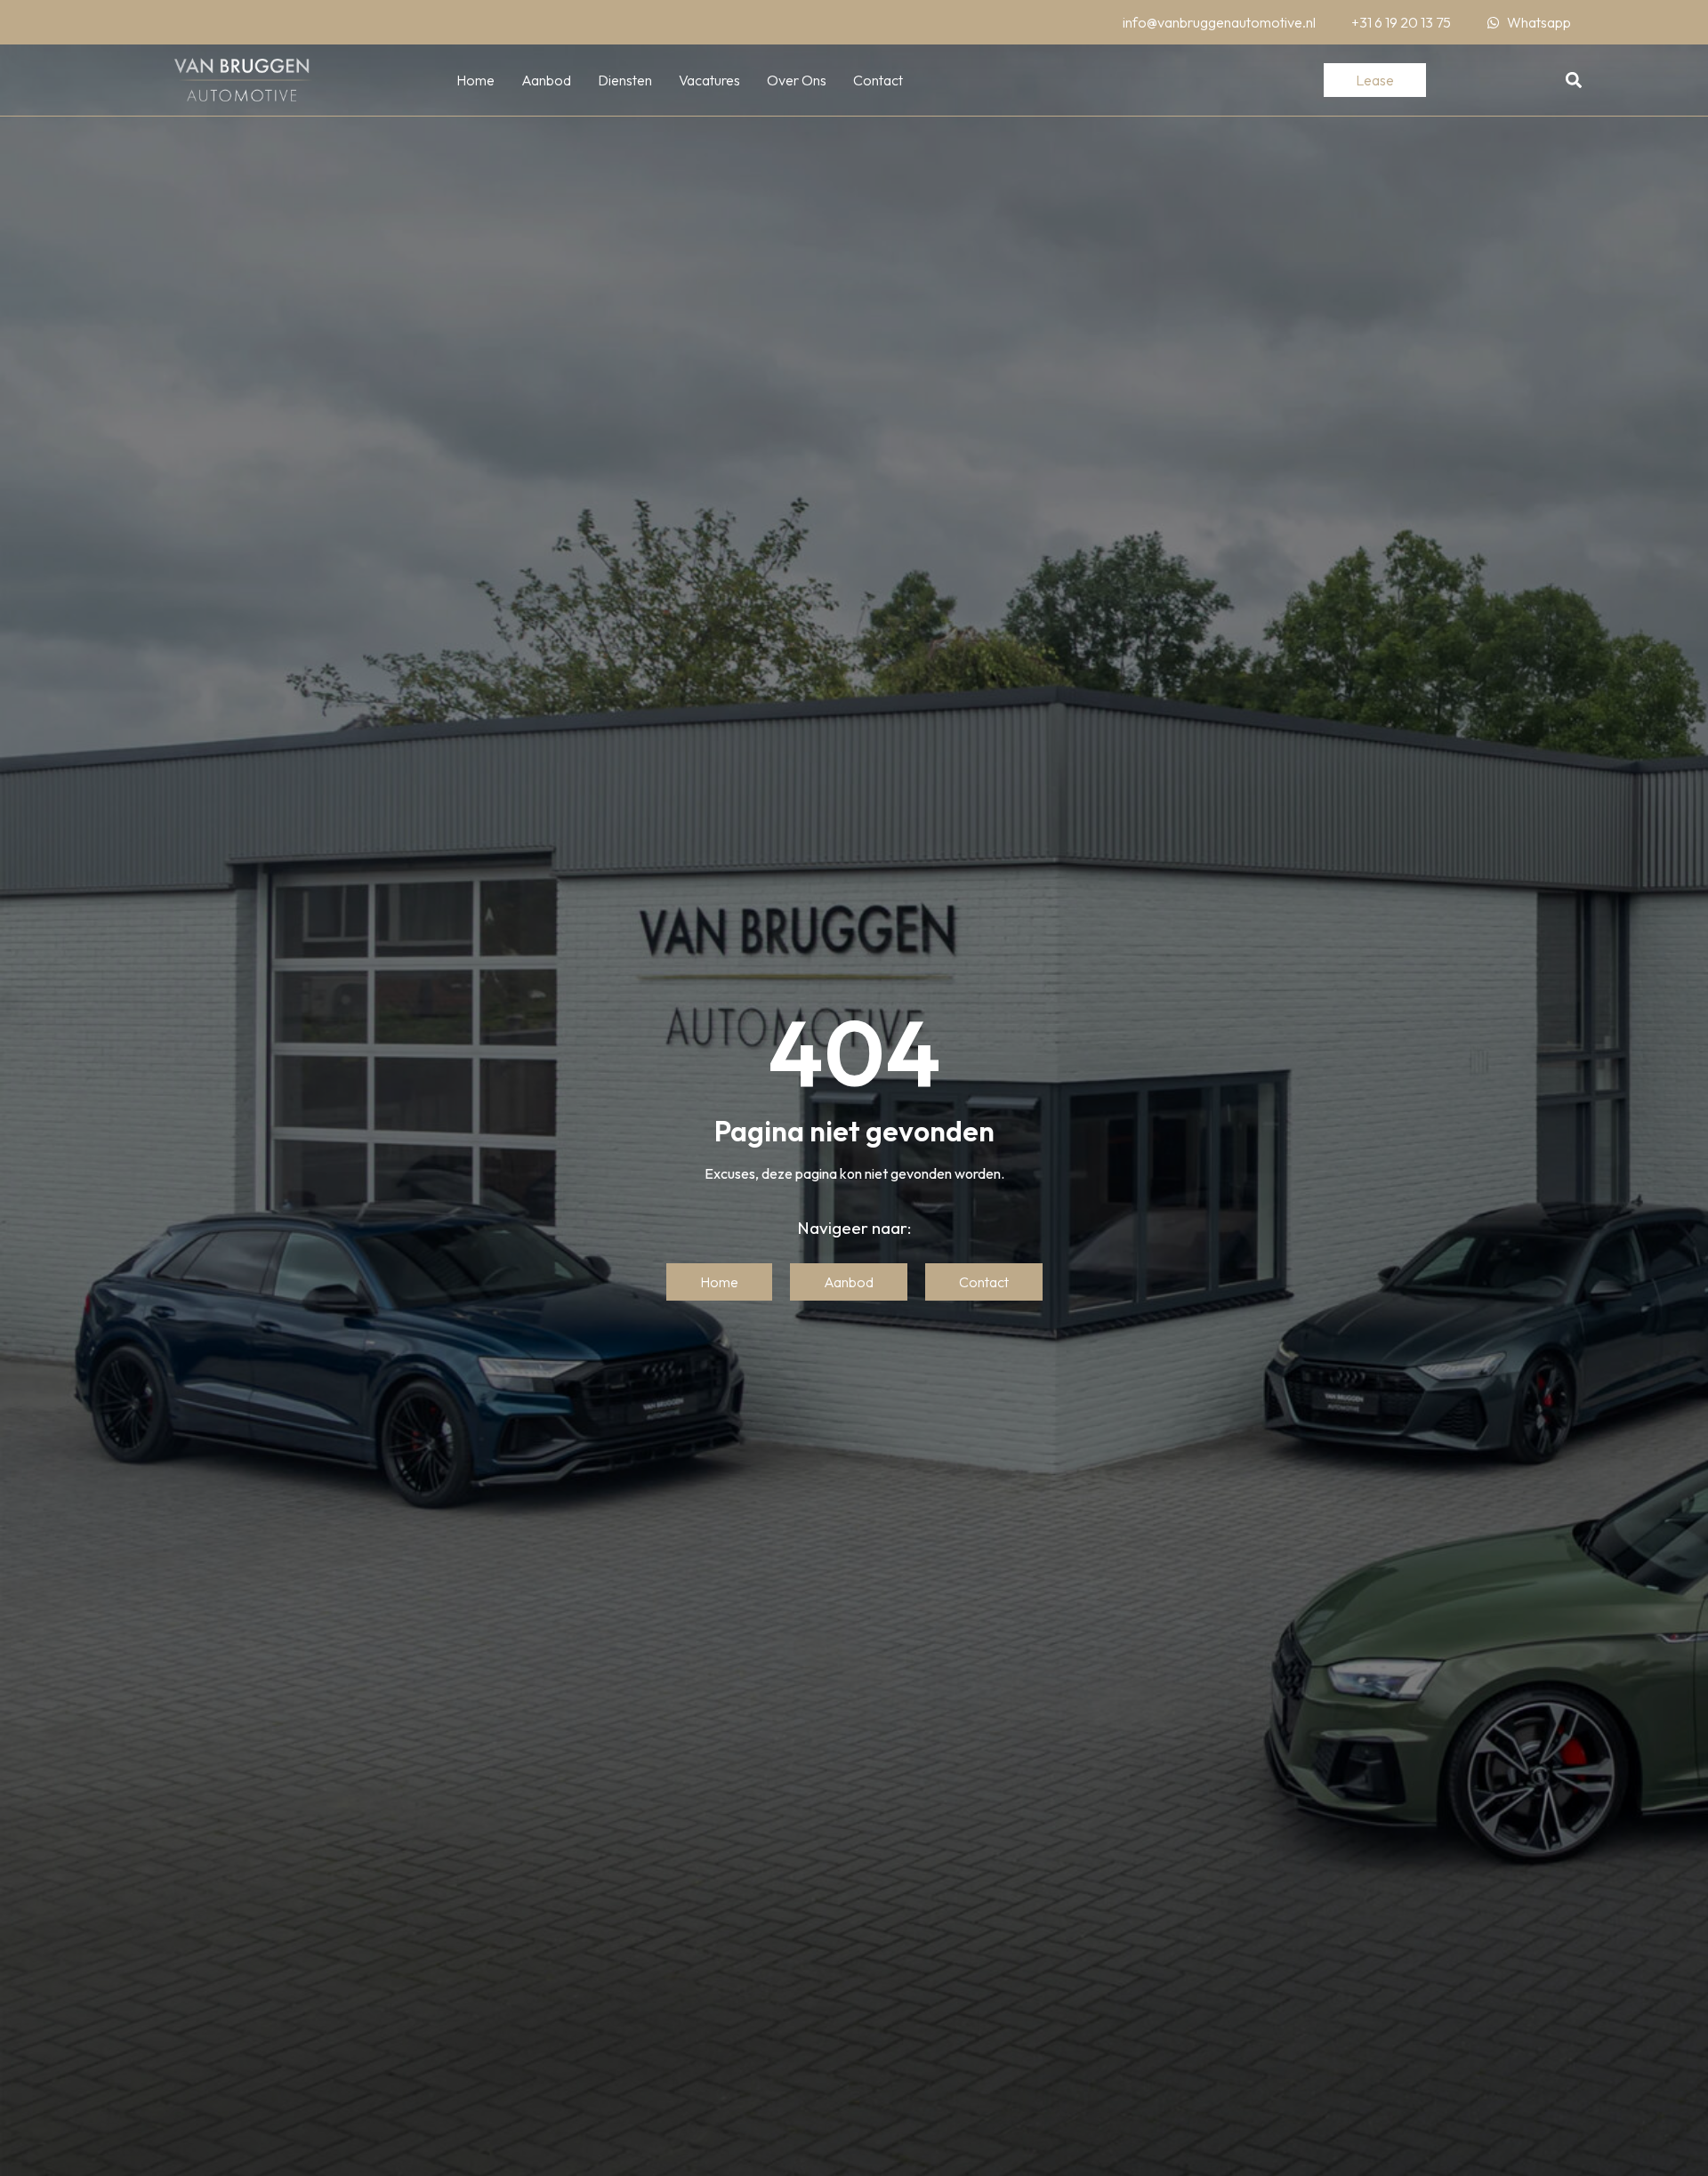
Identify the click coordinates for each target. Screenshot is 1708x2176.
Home (475, 80)
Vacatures (709, 80)
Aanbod (546, 80)
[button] (1574, 81)
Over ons (797, 80)
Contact (878, 80)
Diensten (625, 80)
